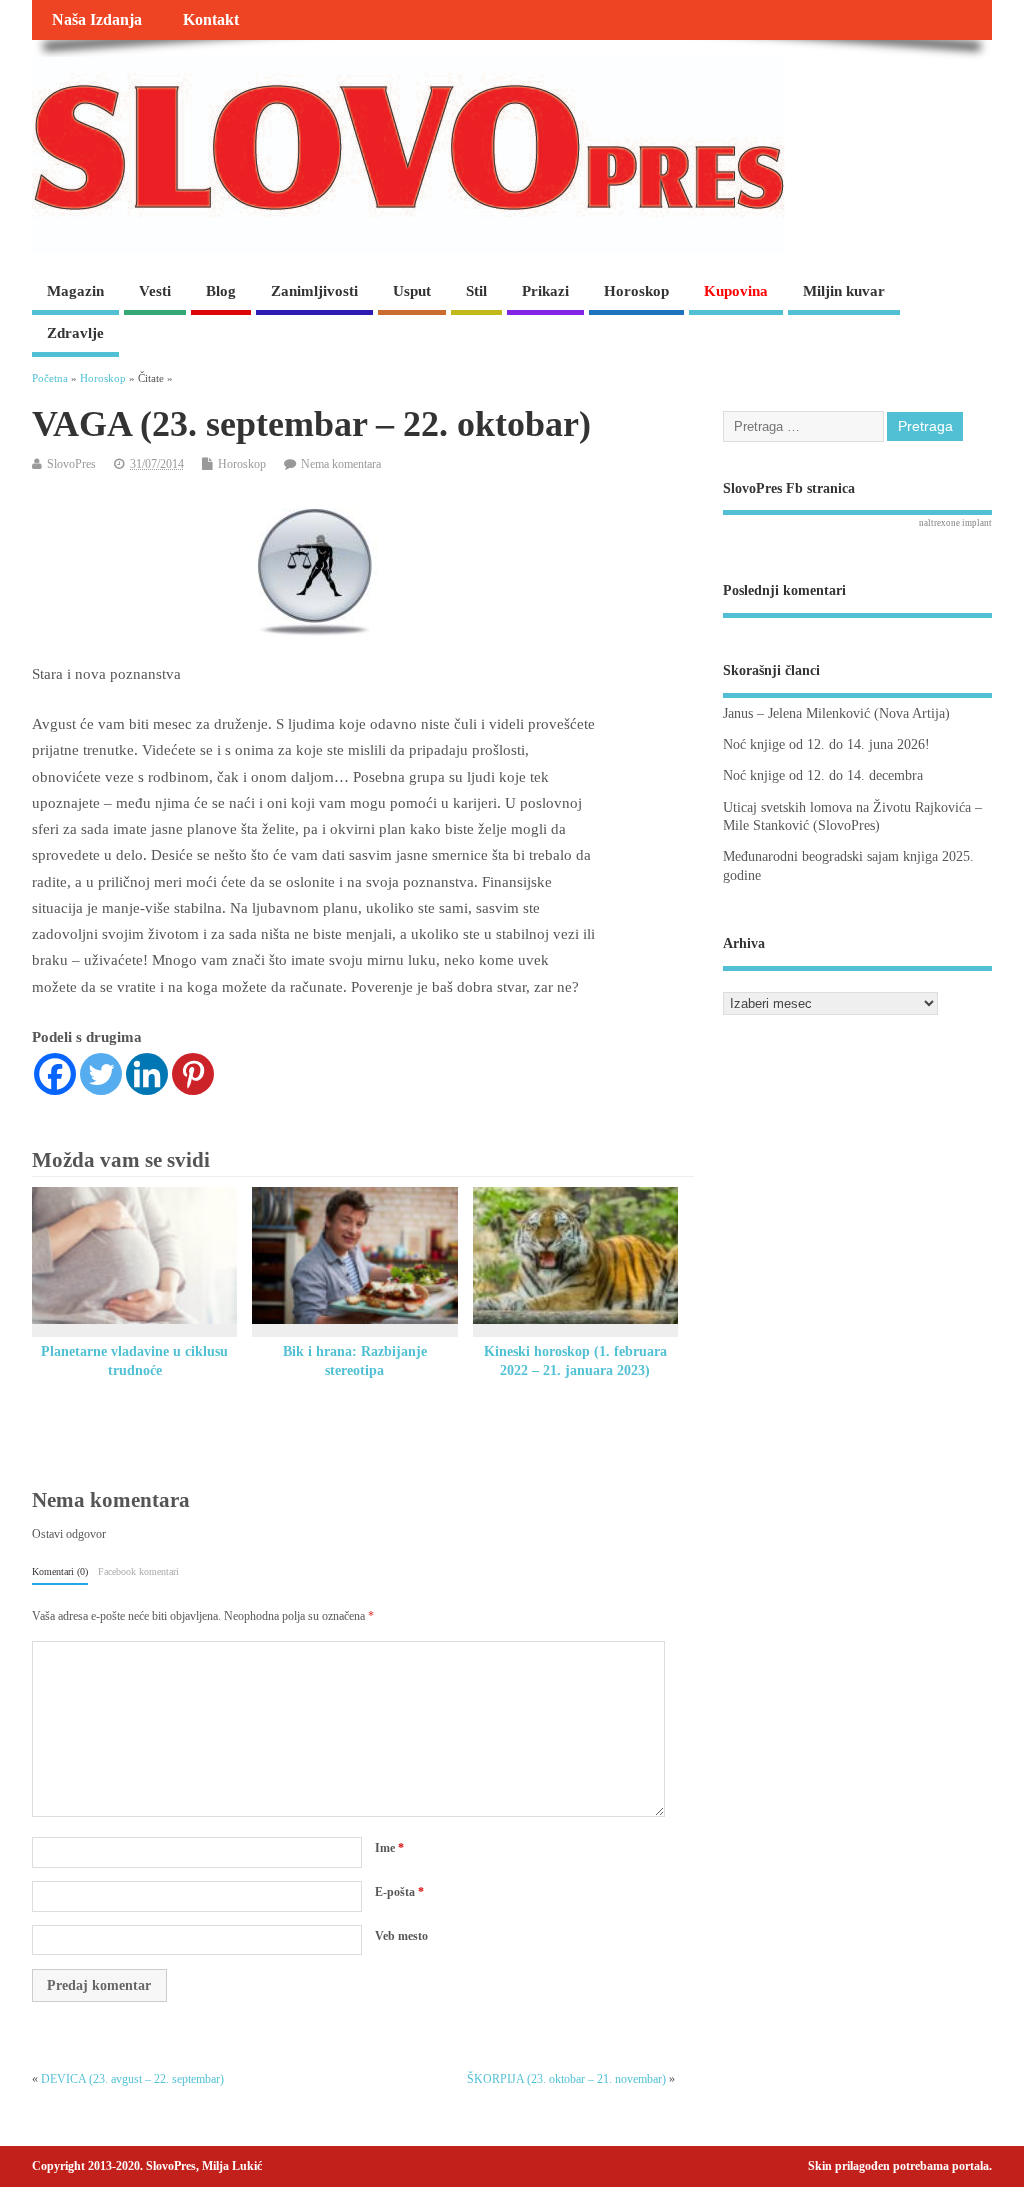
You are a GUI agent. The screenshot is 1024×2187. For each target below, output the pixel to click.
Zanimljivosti (314, 291)
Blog (221, 291)
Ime (389, 1848)
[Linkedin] (147, 1074)
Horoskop (636, 291)
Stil (476, 291)
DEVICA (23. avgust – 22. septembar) (132, 2079)
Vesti (155, 291)
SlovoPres (71, 464)
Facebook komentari (138, 1571)
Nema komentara (341, 464)
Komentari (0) (60, 1571)
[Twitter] (101, 1074)
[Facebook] (55, 1074)
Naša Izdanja (97, 20)
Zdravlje (75, 333)
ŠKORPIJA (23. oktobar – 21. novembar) (566, 2079)
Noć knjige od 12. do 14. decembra (823, 775)
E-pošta (399, 1892)
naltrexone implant (955, 523)
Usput (412, 291)
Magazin (75, 291)
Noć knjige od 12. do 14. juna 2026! (826, 744)
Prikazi (545, 291)
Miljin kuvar (844, 291)
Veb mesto (401, 1936)
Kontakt (211, 20)
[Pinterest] (193, 1074)
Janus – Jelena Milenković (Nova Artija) (836, 713)
